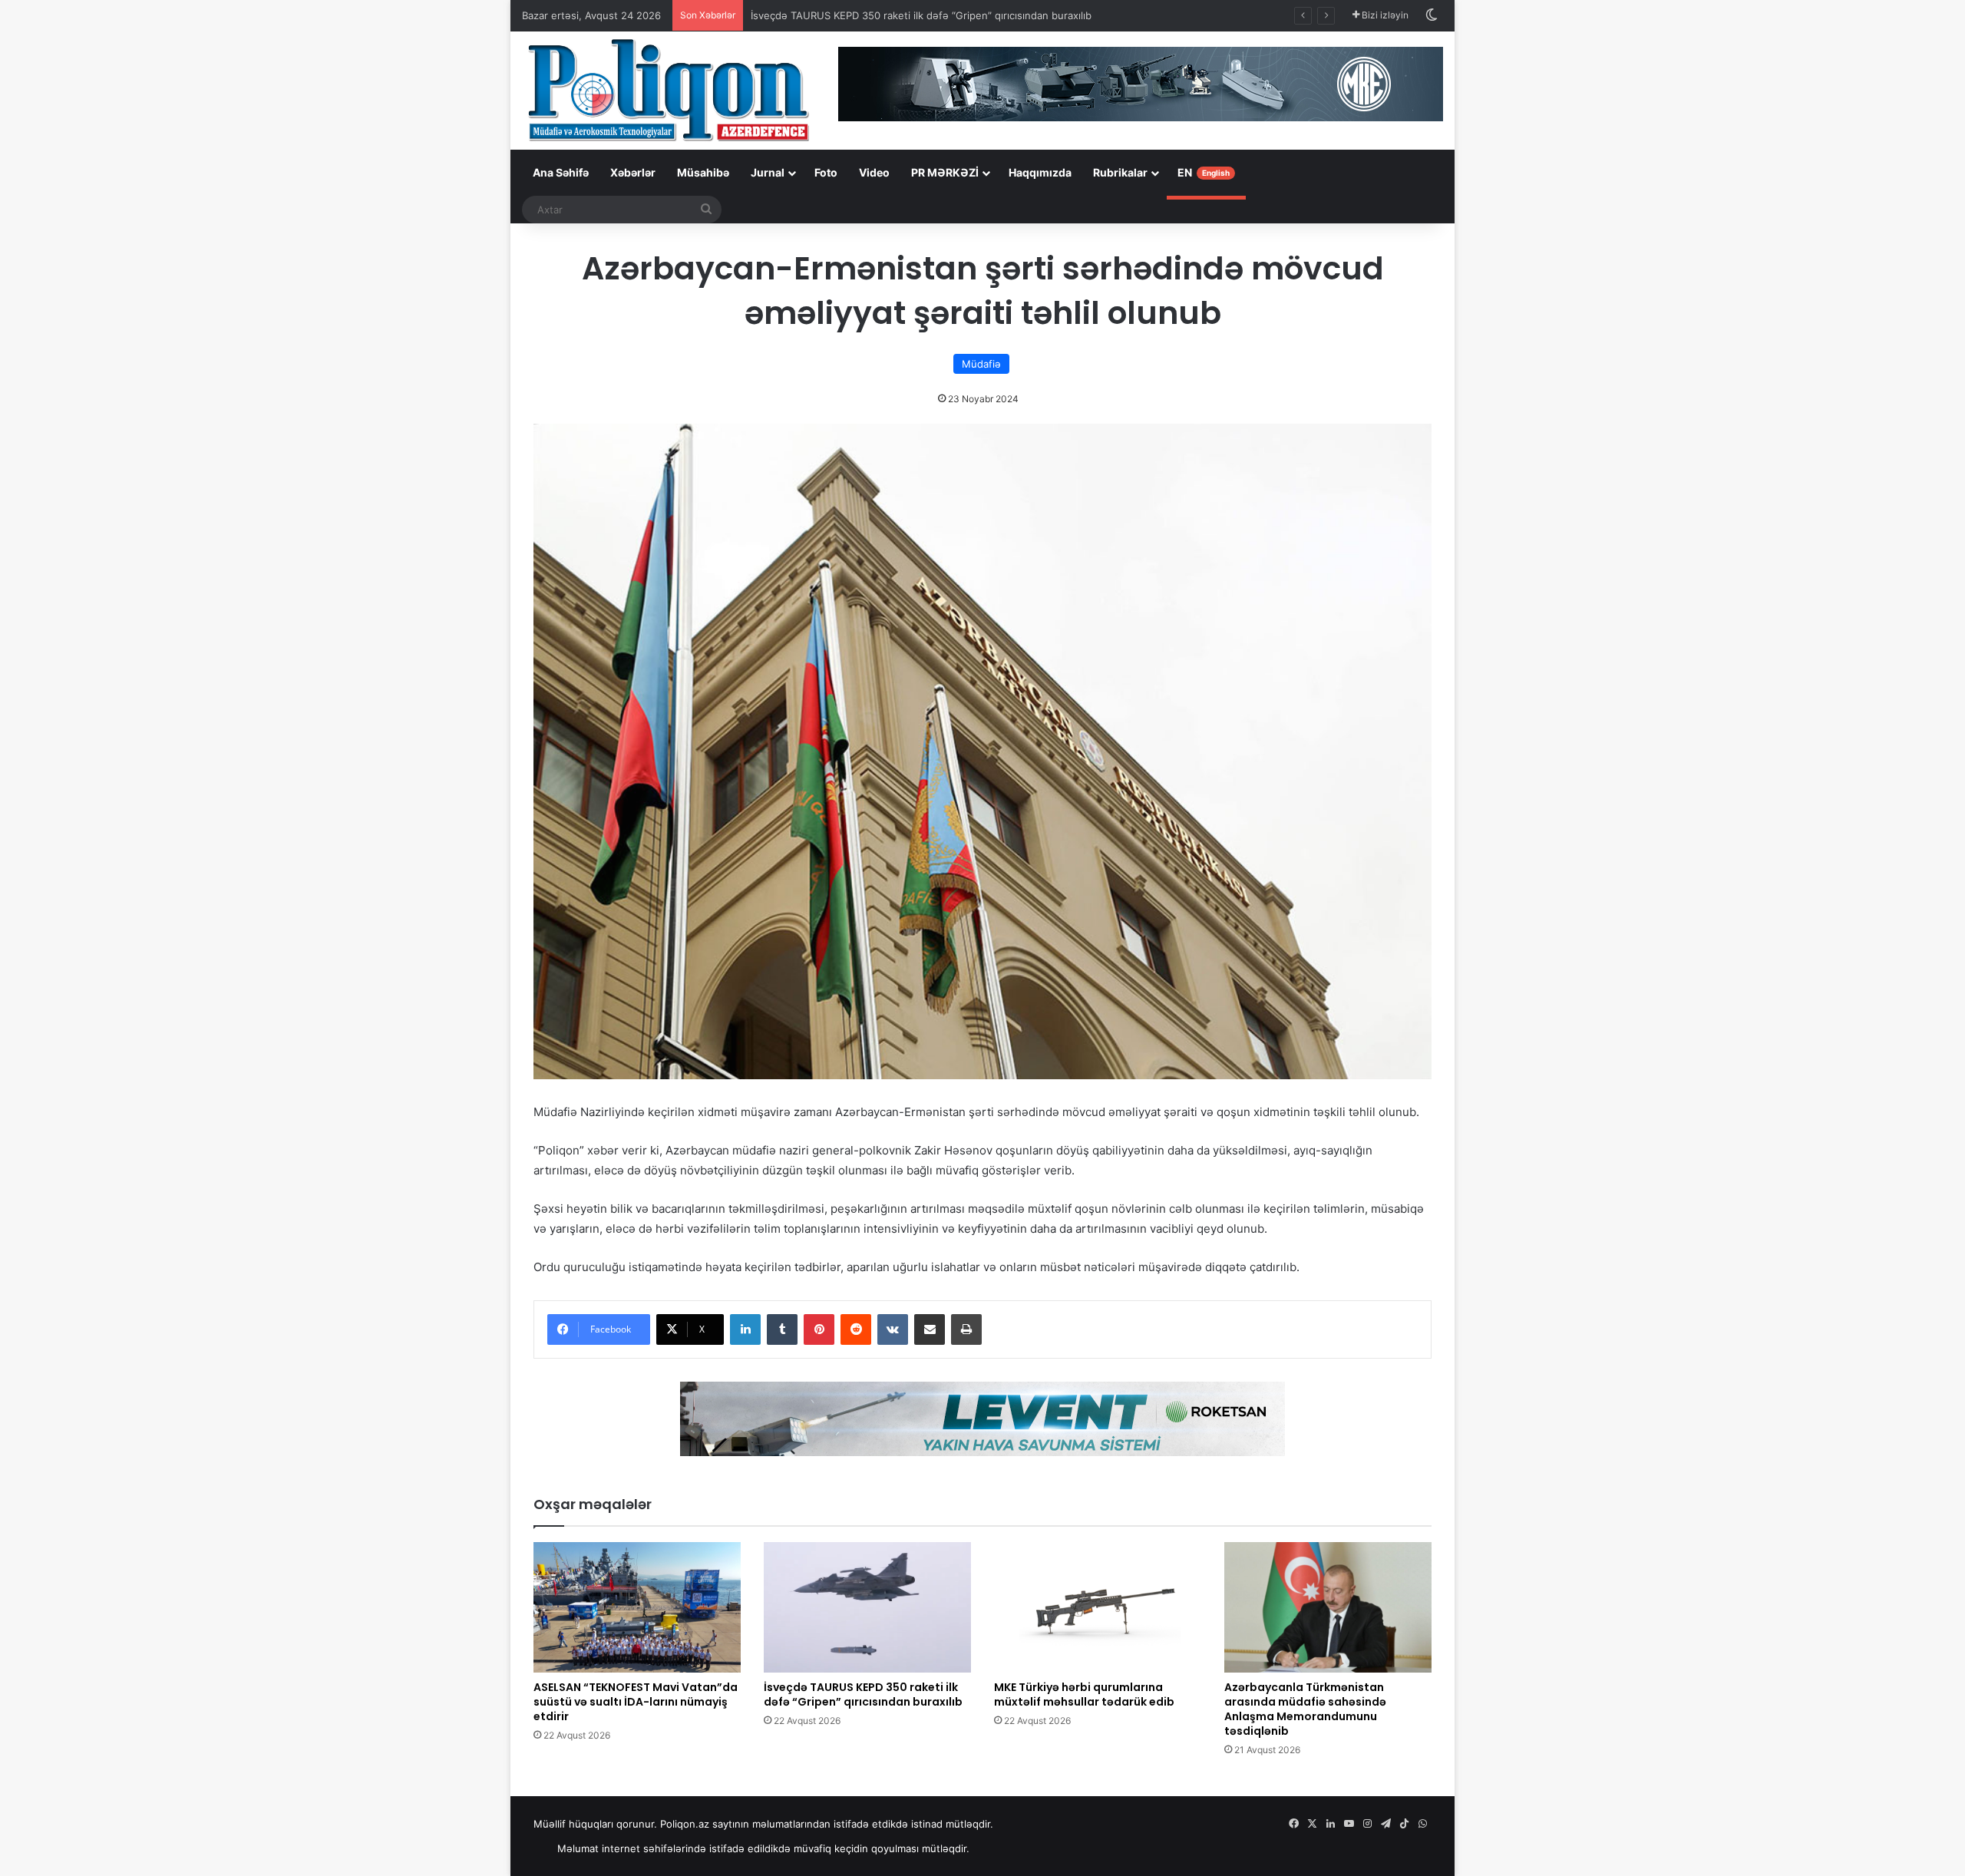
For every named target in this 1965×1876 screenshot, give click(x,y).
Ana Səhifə (561, 172)
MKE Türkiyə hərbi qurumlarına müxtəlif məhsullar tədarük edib (1084, 1694)
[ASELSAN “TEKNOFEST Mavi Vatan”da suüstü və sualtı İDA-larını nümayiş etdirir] (637, 1607)
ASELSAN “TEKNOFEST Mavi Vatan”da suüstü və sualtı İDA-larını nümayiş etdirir (636, 1702)
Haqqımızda (1040, 172)
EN (1204, 172)
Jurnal (768, 172)
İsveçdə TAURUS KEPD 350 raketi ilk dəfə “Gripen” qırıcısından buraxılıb (921, 15)
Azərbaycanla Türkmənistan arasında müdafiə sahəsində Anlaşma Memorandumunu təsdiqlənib (1305, 1709)
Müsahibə (703, 172)
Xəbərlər (633, 172)
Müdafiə (981, 364)
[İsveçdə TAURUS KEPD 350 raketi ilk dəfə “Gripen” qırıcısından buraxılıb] (867, 1607)
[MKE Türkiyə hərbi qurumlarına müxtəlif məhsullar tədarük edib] (1098, 1607)
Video (874, 172)
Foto (826, 172)
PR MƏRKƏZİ (945, 172)
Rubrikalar (1120, 172)
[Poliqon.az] (668, 89)
